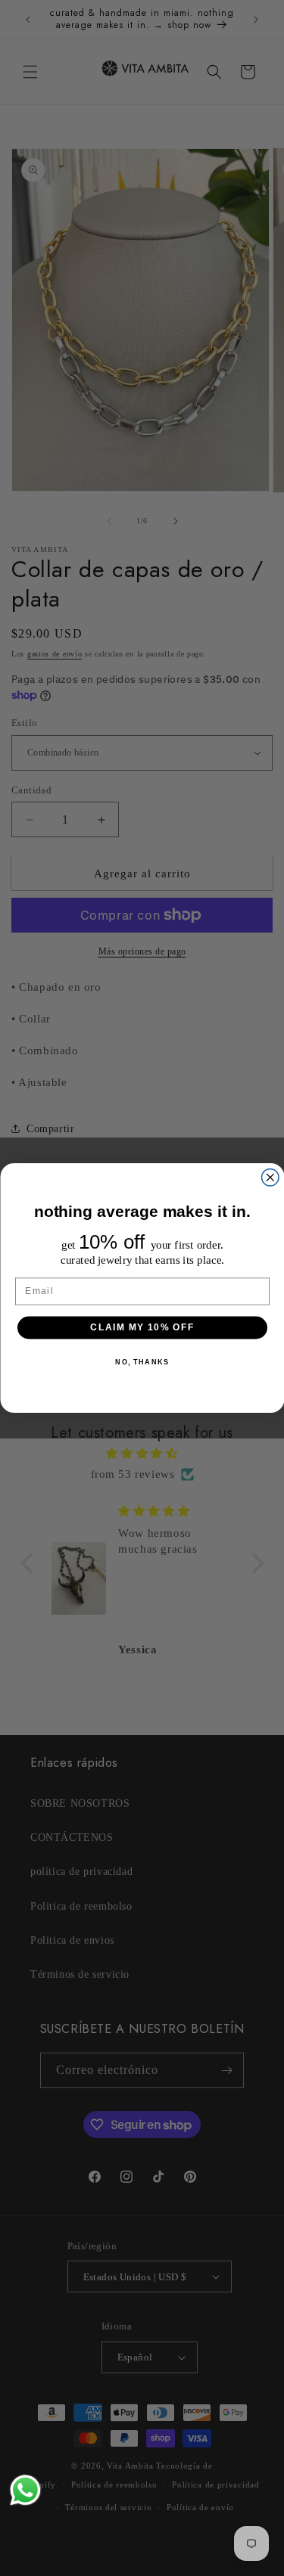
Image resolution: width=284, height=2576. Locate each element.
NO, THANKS (142, 1362)
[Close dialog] (270, 1178)
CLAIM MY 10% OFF (142, 1327)
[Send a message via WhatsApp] (25, 2490)
